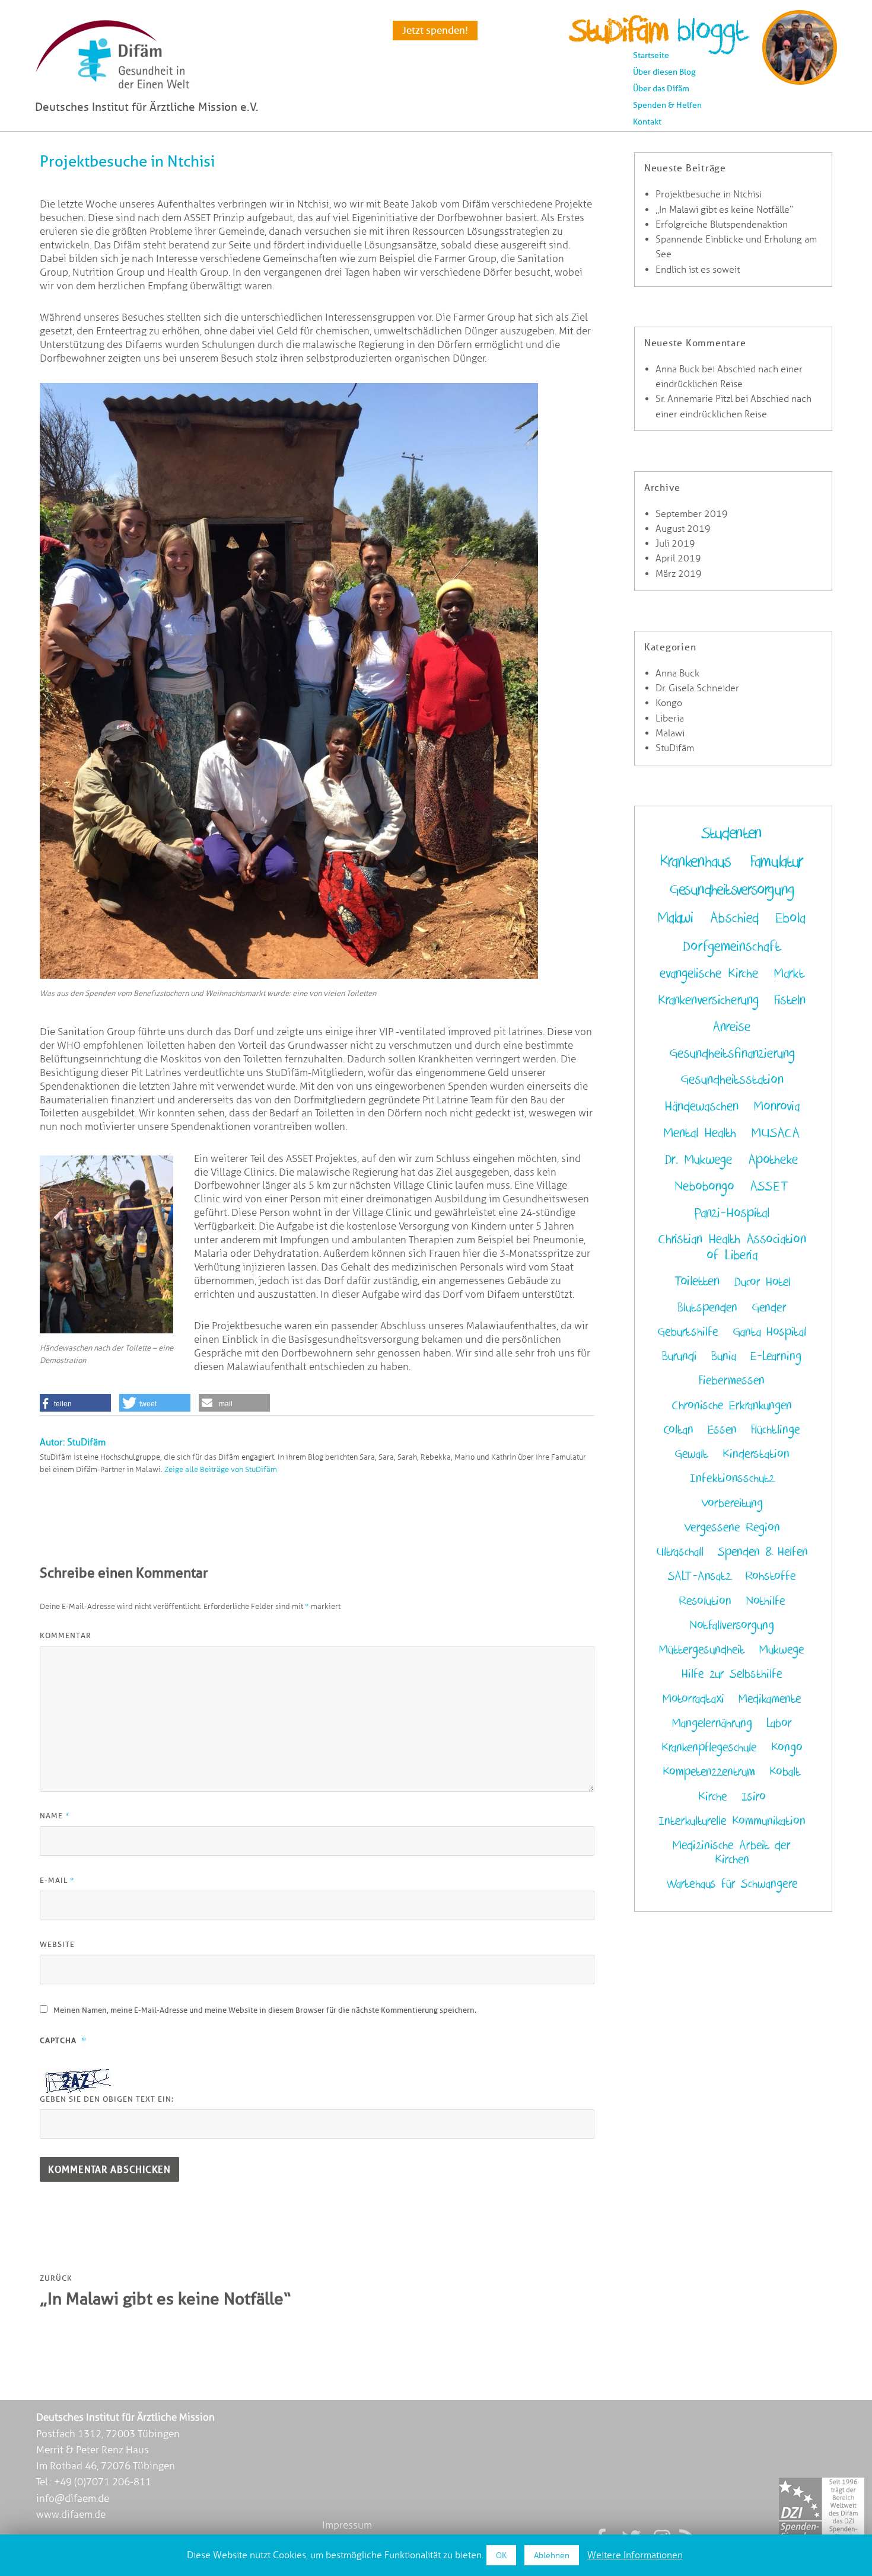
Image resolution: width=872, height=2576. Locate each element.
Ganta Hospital (769, 1332)
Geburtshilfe (688, 1332)
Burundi (680, 1356)
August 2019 (683, 529)
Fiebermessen (732, 1381)
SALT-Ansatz (699, 1576)
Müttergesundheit (702, 1650)
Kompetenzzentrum (709, 1772)
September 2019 (692, 514)
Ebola (790, 918)
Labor (779, 1723)
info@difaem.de (73, 2498)
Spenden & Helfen (667, 105)
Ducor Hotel (763, 1282)
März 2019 (679, 574)
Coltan (678, 1430)
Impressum (347, 2525)
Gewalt (691, 1454)
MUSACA (776, 1133)
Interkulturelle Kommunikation (732, 1821)
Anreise (732, 1027)
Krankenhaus (695, 862)
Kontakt (647, 122)
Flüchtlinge (776, 1430)
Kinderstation (756, 1454)
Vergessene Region (732, 1528)
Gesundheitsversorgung (732, 890)
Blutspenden (707, 1308)
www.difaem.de (71, 2514)
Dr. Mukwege (699, 1160)
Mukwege (782, 1650)
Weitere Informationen (635, 2555)
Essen (722, 1430)
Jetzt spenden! (435, 30)
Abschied (734, 918)
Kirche (713, 1797)
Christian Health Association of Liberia (732, 1247)
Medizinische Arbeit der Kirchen (732, 1853)
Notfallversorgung (732, 1626)
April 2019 (678, 558)
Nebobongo (704, 1187)
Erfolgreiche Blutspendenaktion (722, 224)
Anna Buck (677, 369)
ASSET (769, 1187)
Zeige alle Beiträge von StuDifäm (221, 1469)
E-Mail (57, 1880)
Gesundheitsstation (732, 1080)
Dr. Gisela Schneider (697, 688)
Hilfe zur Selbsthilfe (732, 1674)
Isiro (754, 1797)
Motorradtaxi (693, 1699)
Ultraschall (680, 1552)
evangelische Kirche (709, 974)
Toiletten (697, 1281)
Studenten (731, 833)
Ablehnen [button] (552, 2555)
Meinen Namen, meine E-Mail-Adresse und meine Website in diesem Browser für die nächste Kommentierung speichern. (265, 2010)
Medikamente (770, 1699)
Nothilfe (766, 1601)
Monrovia (777, 1107)
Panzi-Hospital (732, 1213)
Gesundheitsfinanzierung (732, 1054)
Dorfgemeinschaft (732, 947)
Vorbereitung (732, 1504)
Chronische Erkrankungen (732, 1406)
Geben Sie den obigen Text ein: (107, 2099)
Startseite (651, 55)
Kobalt (785, 1772)
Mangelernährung (712, 1723)
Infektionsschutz (732, 1479)
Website (57, 1944)
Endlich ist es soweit (698, 269)
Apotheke (773, 1160)
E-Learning (776, 1356)
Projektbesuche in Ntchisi (709, 194)
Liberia (670, 718)
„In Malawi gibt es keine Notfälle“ (724, 210)
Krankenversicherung (708, 1000)
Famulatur (776, 862)
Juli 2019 (675, 543)
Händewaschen (701, 1107)
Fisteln (790, 1000)
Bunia (724, 1356)
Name (55, 1815)
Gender (769, 1308)
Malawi (670, 733)
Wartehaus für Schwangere (732, 1884)
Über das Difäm (661, 88)
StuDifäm (675, 748)
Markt (789, 974)
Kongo (669, 703)
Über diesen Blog (664, 72)
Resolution (705, 1601)
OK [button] (501, 2555)
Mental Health (700, 1133)
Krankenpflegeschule (709, 1748)
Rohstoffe (771, 1576)
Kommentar (66, 1635)
